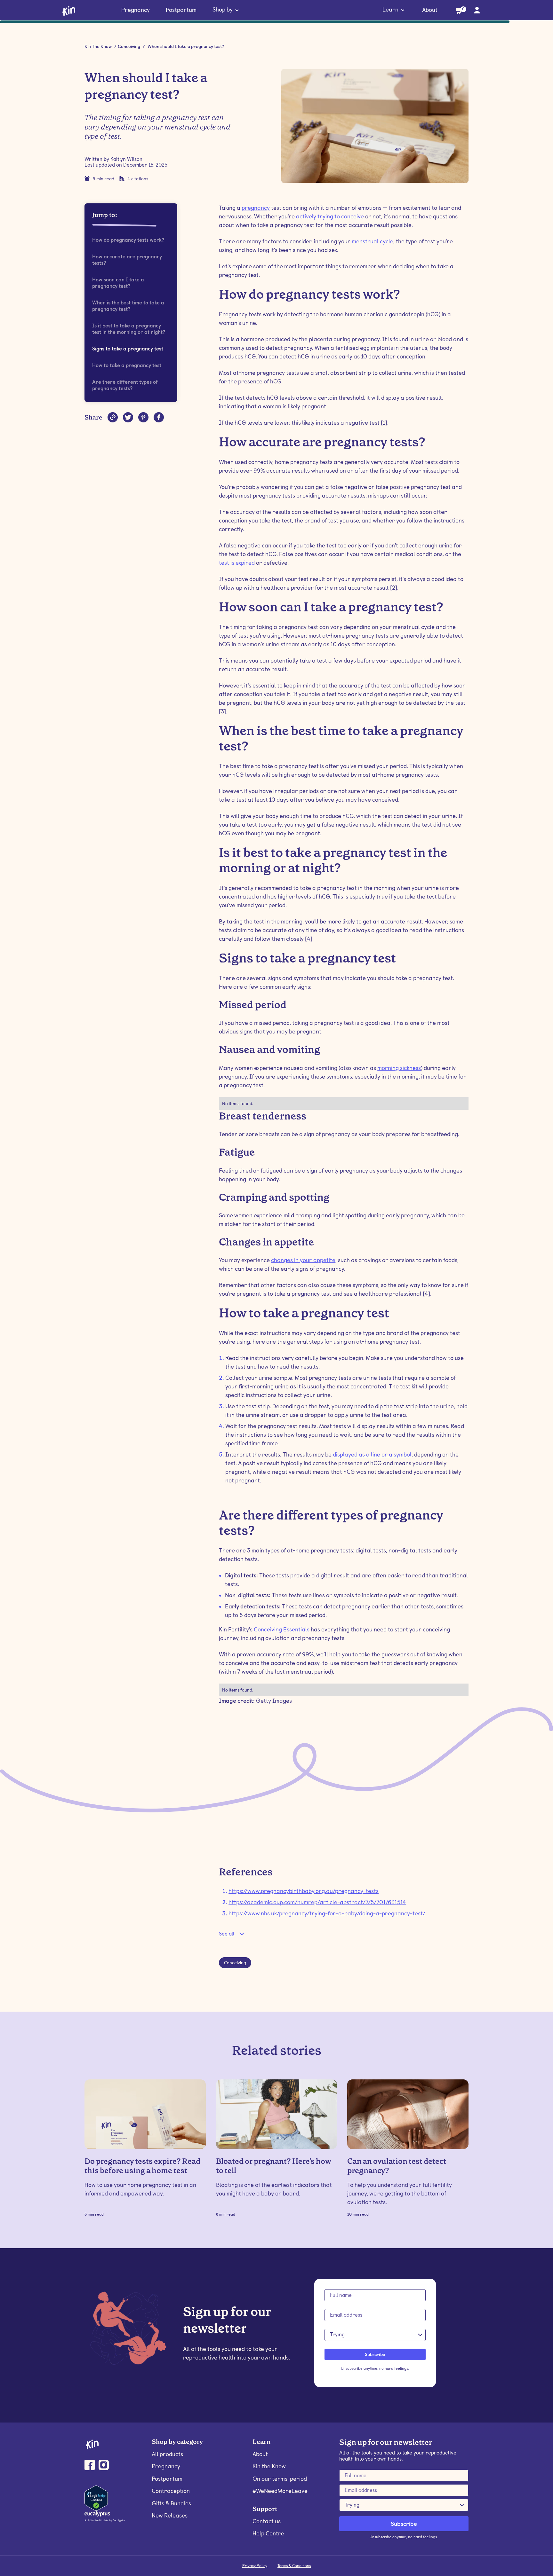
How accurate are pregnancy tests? (127, 260)
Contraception (171, 2491)
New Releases (170, 2515)
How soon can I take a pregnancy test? (118, 283)
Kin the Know (269, 2466)
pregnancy (256, 208)
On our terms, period (280, 2479)
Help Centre (268, 2533)
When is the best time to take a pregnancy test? (128, 306)
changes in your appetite (303, 1260)
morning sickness (399, 1068)
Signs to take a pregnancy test (128, 349)
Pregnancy (136, 10)
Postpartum (181, 10)
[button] (226, 10)
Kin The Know (98, 46)
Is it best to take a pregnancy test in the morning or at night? (129, 329)
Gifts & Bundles (171, 2503)
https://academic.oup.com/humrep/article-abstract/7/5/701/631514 (317, 1902)
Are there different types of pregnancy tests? (125, 385)
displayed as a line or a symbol (372, 1454)
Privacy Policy (255, 2566)
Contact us (267, 2521)
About (430, 10)
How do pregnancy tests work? (128, 240)
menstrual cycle (373, 241)
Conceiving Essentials (282, 1629)
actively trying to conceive (330, 216)
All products (167, 2454)
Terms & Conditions (294, 2566)
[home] (69, 10)
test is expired (237, 563)
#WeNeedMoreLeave (280, 2491)
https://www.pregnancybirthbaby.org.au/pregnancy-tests (304, 1891)
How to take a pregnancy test (127, 365)
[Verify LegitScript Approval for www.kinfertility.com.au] (96, 2498)
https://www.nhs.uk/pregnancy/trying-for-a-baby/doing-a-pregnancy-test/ (327, 1913)
